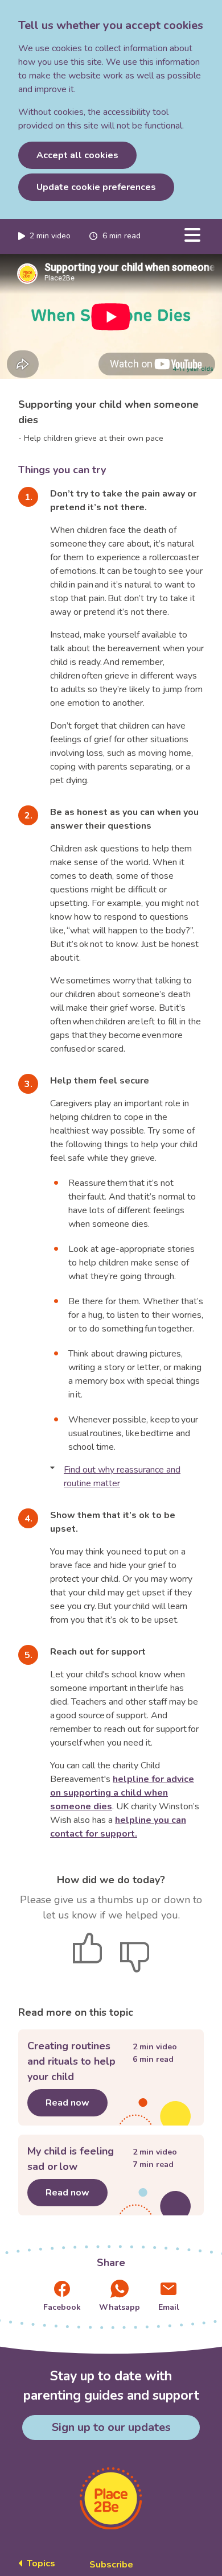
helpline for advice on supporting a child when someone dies (122, 1793)
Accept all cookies (77, 155)
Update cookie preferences (96, 187)
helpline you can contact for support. (118, 1827)
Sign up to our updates (111, 2427)
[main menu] (192, 235)
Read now (77, 2103)
